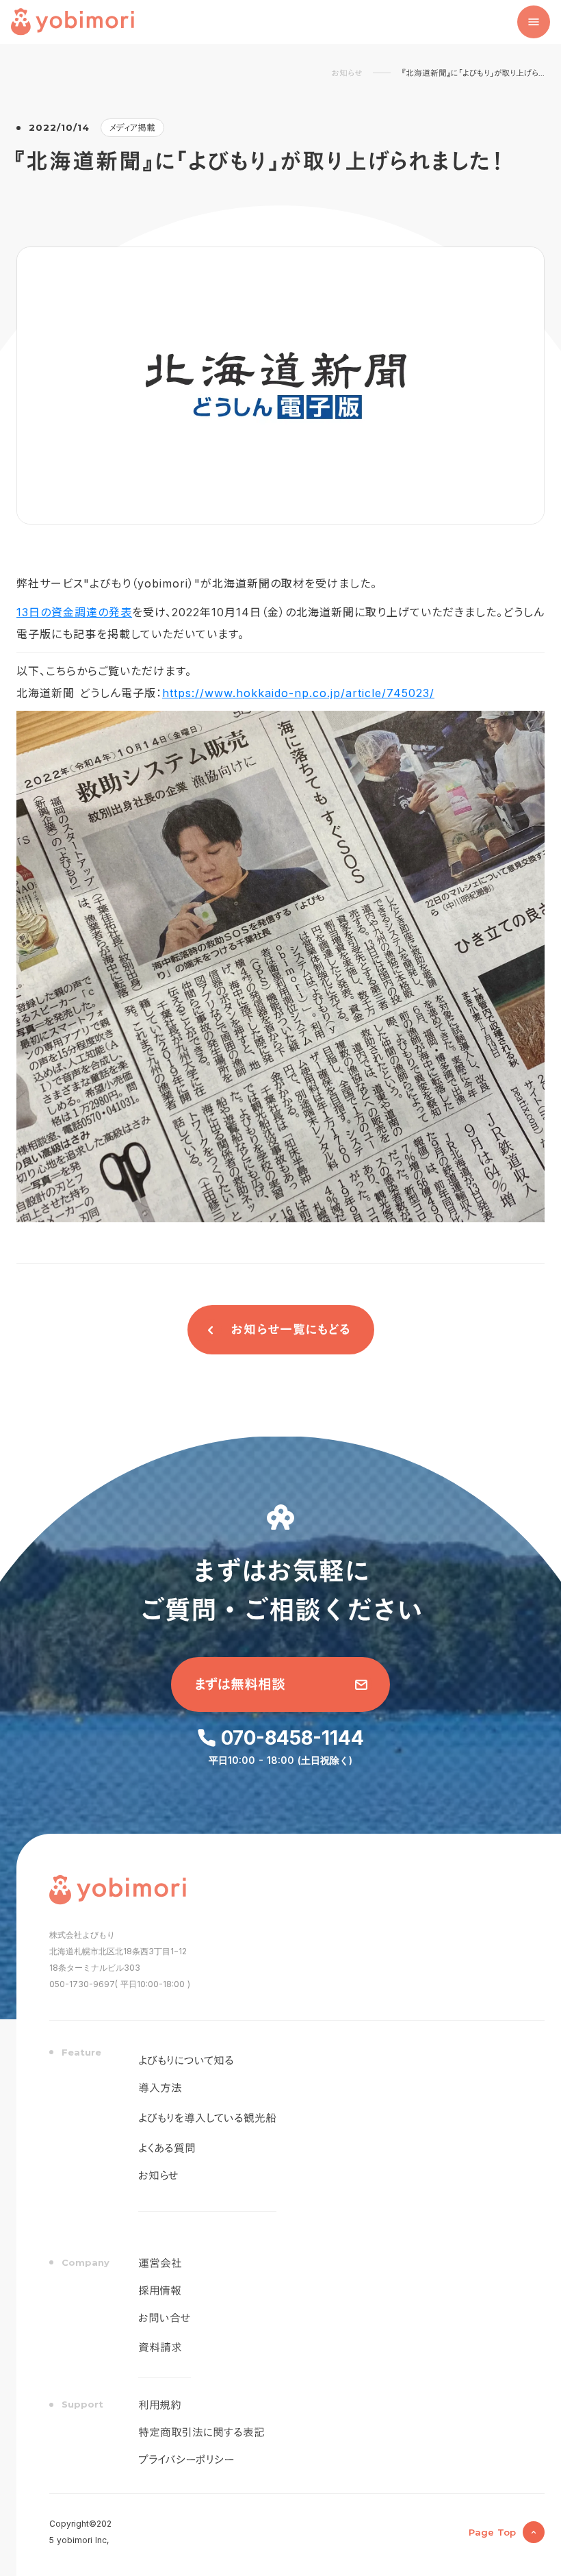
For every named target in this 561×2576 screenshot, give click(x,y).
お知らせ (347, 73)
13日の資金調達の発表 (74, 612)
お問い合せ (165, 2319)
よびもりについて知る (186, 2061)
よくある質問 (167, 2149)
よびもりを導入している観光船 (207, 2118)
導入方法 (160, 2088)
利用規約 (160, 2405)
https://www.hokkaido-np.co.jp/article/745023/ (298, 693)
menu (534, 22)
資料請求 (160, 2348)
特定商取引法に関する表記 (201, 2433)
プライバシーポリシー (186, 2460)
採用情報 (160, 2291)
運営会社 (160, 2264)
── (382, 73)
